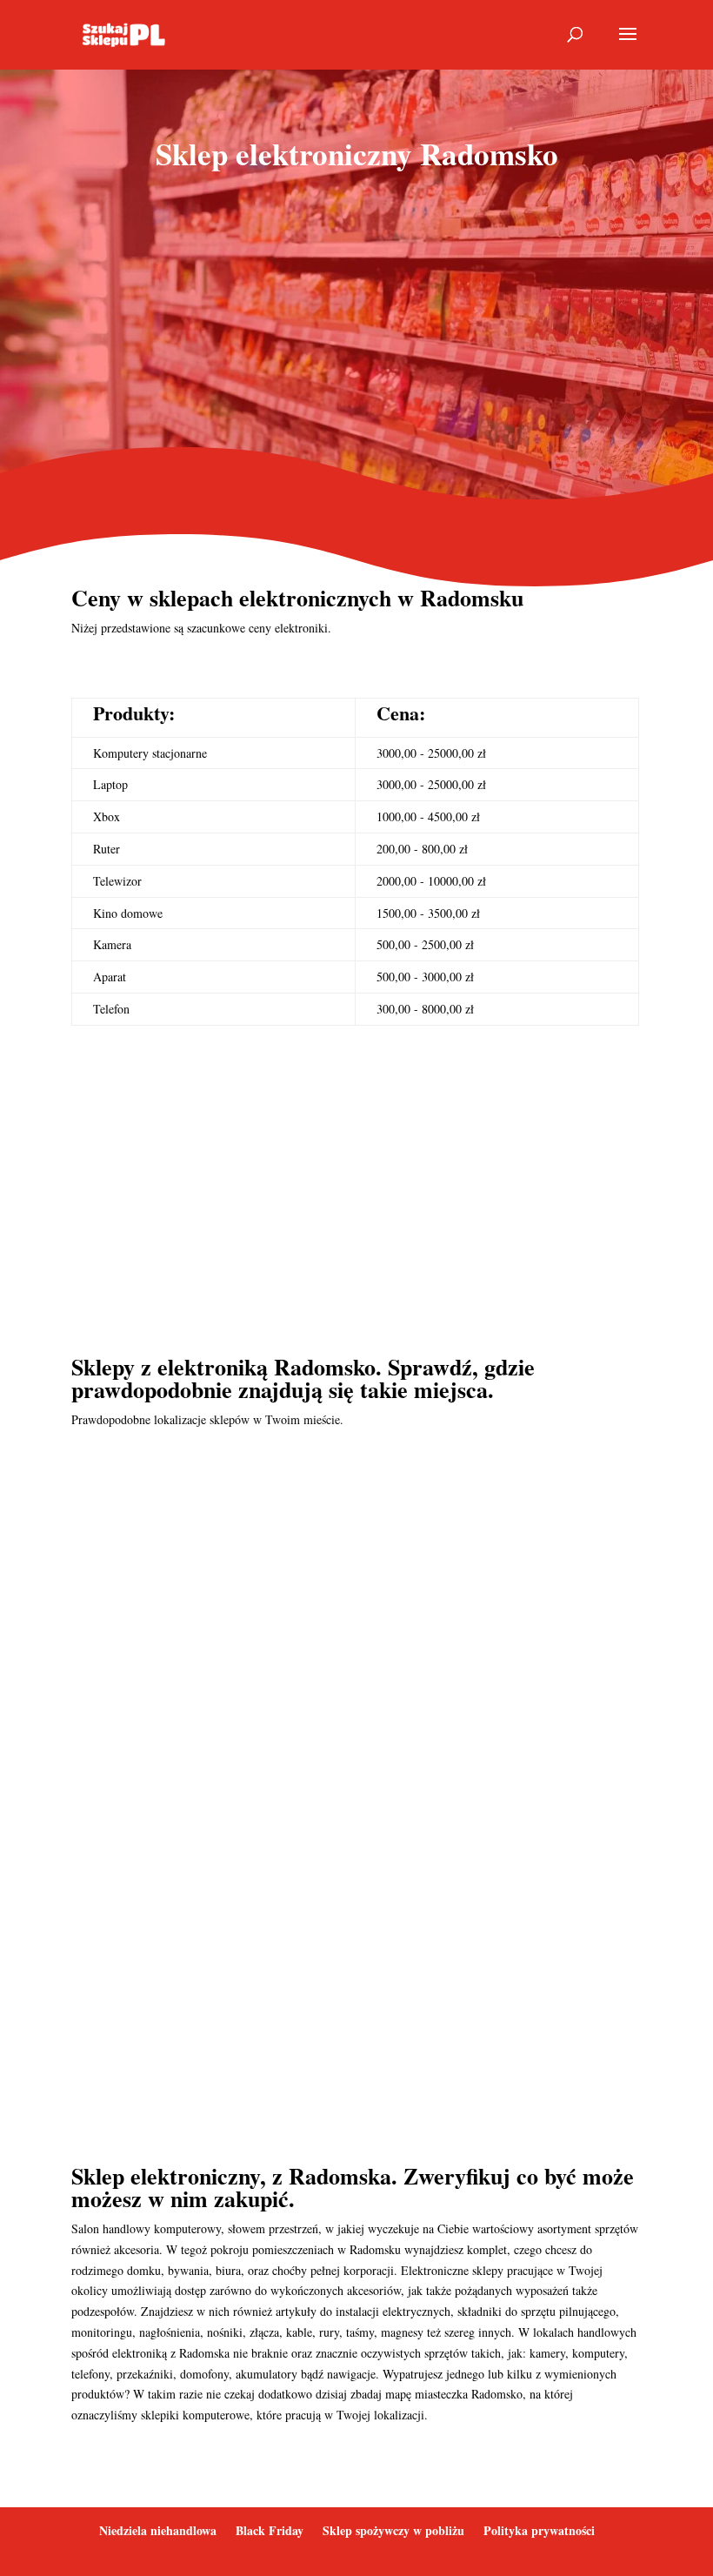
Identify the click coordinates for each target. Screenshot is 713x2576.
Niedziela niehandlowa (158, 2530)
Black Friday (270, 2530)
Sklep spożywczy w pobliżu (393, 2530)
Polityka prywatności (539, 2530)
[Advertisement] (356, 325)
